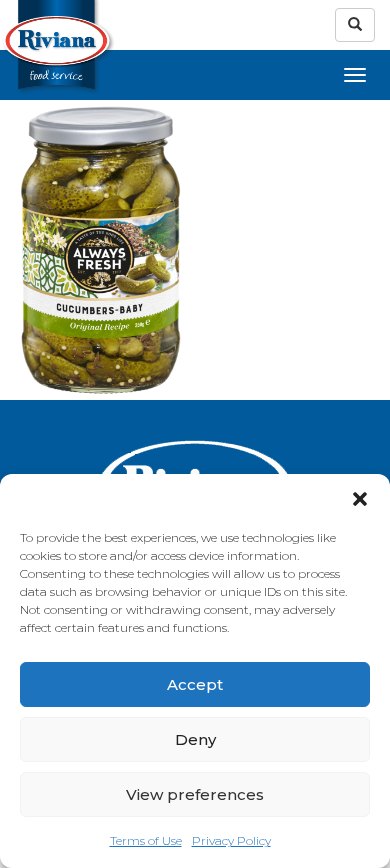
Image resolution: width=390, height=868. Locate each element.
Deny (195, 739)
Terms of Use (146, 840)
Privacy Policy (231, 840)
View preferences (195, 794)
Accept (195, 684)
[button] (360, 499)
